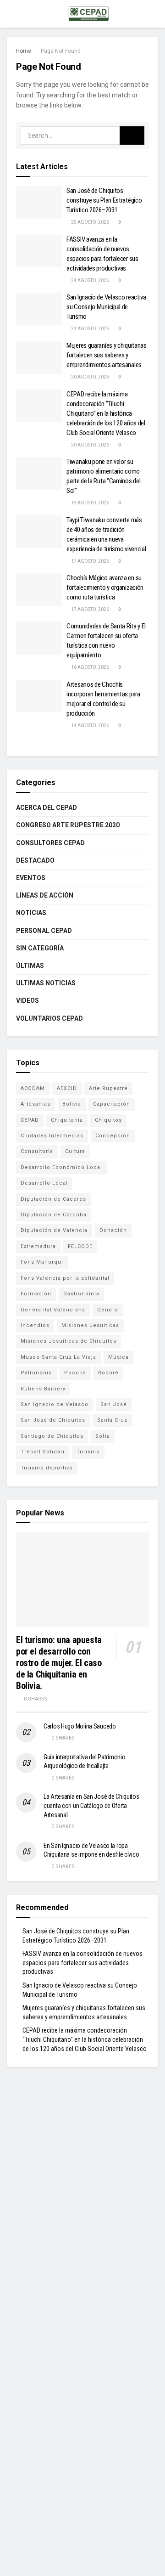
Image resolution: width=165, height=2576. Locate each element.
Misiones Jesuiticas (90, 1325)
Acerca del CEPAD (47, 808)
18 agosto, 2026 (90, 503)
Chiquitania (67, 1120)
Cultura (75, 1151)
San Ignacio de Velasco (55, 1404)
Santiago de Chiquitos (52, 1436)
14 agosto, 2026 (90, 726)
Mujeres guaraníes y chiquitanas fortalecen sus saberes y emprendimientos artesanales (107, 355)
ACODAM (33, 1088)
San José (114, 1404)
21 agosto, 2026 (90, 329)
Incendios (35, 1325)
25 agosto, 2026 (90, 222)
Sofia (103, 1436)
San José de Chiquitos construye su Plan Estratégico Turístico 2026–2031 (104, 200)
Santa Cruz (112, 1420)
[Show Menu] (11, 14)
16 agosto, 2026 (90, 667)
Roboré (108, 1373)
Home (24, 51)
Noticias (31, 913)
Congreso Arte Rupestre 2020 (68, 825)
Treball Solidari (43, 1452)
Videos (27, 1000)
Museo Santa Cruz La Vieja (58, 1357)
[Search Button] (132, 136)
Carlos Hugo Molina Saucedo (80, 1726)
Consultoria (37, 1151)
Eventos (31, 878)
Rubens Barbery (43, 1389)
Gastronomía (81, 1294)
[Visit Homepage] (89, 14)
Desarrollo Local (44, 1183)
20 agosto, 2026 (90, 377)
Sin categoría (40, 948)
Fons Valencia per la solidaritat (65, 1278)
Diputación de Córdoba (54, 1215)
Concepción (113, 1136)
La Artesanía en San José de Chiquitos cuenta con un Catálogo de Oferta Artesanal (91, 1805)
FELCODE (80, 1246)
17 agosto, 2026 (90, 561)
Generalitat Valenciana (53, 1310)
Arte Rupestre (108, 1088)
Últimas (30, 966)
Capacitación (112, 1104)
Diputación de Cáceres (53, 1199)
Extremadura (38, 1246)
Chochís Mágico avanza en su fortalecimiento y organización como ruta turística (105, 588)
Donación (113, 1230)
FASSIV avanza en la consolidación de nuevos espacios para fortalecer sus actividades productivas (82, 1963)
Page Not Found (61, 51)
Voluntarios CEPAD (49, 1018)
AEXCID (67, 1088)
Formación (36, 1294)
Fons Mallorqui (42, 1262)
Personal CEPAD (44, 931)
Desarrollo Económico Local (61, 1167)
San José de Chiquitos (53, 1420)
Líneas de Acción (45, 895)
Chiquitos (108, 1120)
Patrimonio (36, 1373)
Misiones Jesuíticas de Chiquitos (69, 1341)
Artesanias (36, 1104)
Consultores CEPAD (50, 843)
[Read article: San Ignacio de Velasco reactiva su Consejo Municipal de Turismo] (39, 309)
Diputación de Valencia (54, 1230)
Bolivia (72, 1104)
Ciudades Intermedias (52, 1136)
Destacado (35, 860)
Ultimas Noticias (46, 983)
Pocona (75, 1373)
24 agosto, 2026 (90, 280)
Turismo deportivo (47, 1468)
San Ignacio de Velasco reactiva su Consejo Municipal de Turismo (106, 307)
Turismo (88, 1452)
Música (118, 1357)
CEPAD (30, 1120)
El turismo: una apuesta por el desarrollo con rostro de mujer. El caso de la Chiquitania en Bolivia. (59, 1663)
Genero (108, 1310)
